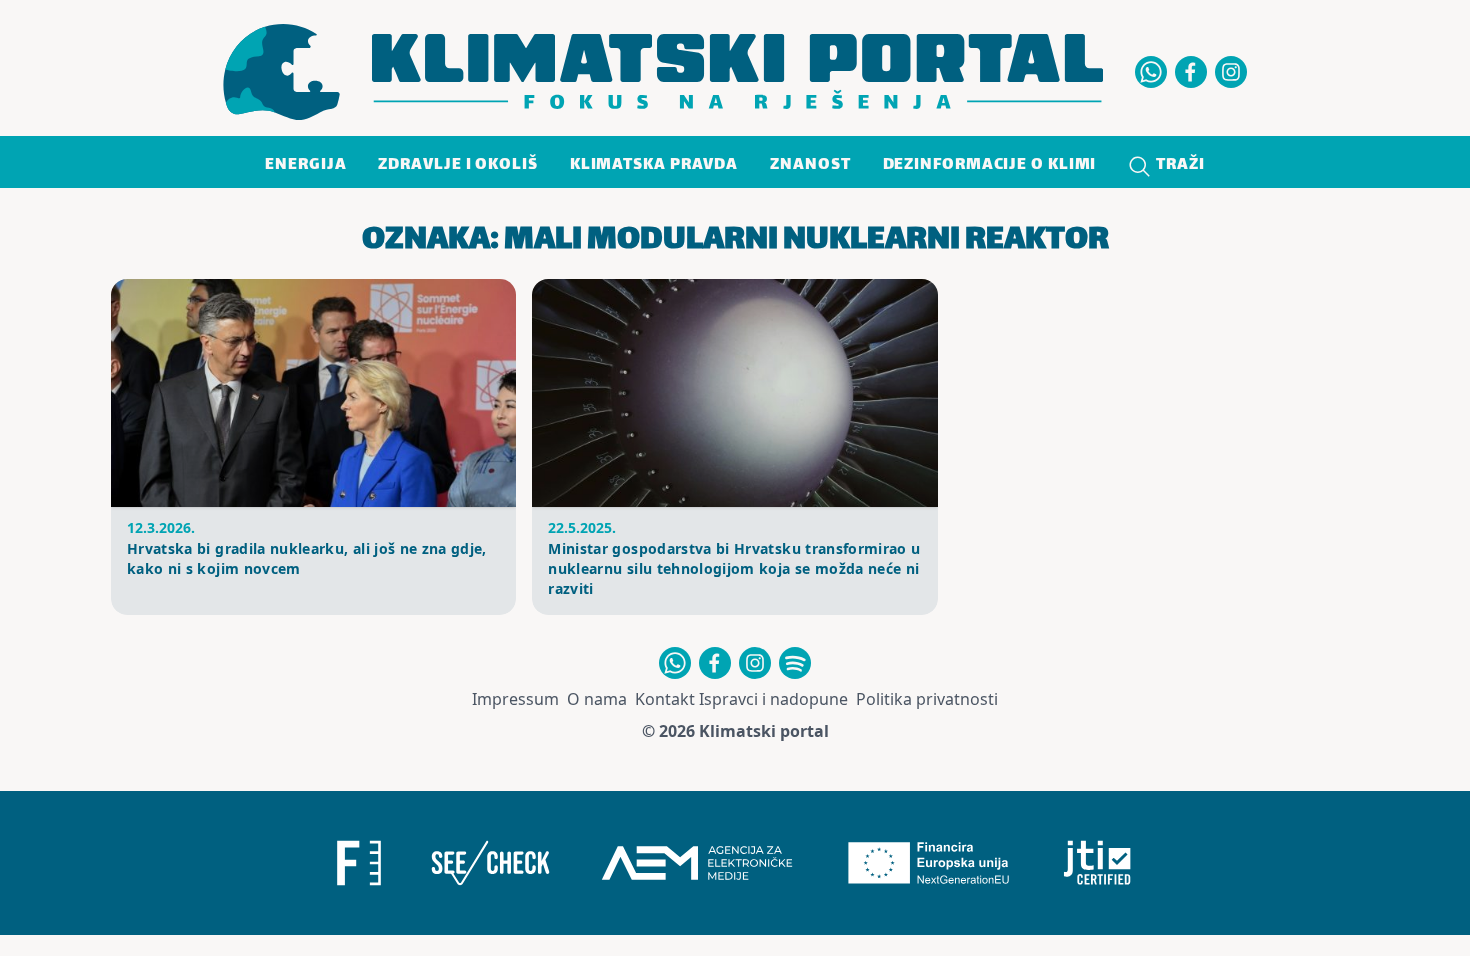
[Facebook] (1191, 72)
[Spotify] (795, 663)
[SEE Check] (490, 863)
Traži (1178, 165)
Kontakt (665, 699)
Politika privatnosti (927, 699)
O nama (597, 699)
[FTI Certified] (1097, 863)
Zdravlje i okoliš (457, 165)
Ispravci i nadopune (773, 699)
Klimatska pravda (654, 165)
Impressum (515, 699)
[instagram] (1231, 72)
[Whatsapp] (1151, 72)
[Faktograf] (359, 863)
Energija (305, 165)
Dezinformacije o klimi (990, 165)
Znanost (810, 165)
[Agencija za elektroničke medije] (697, 863)
